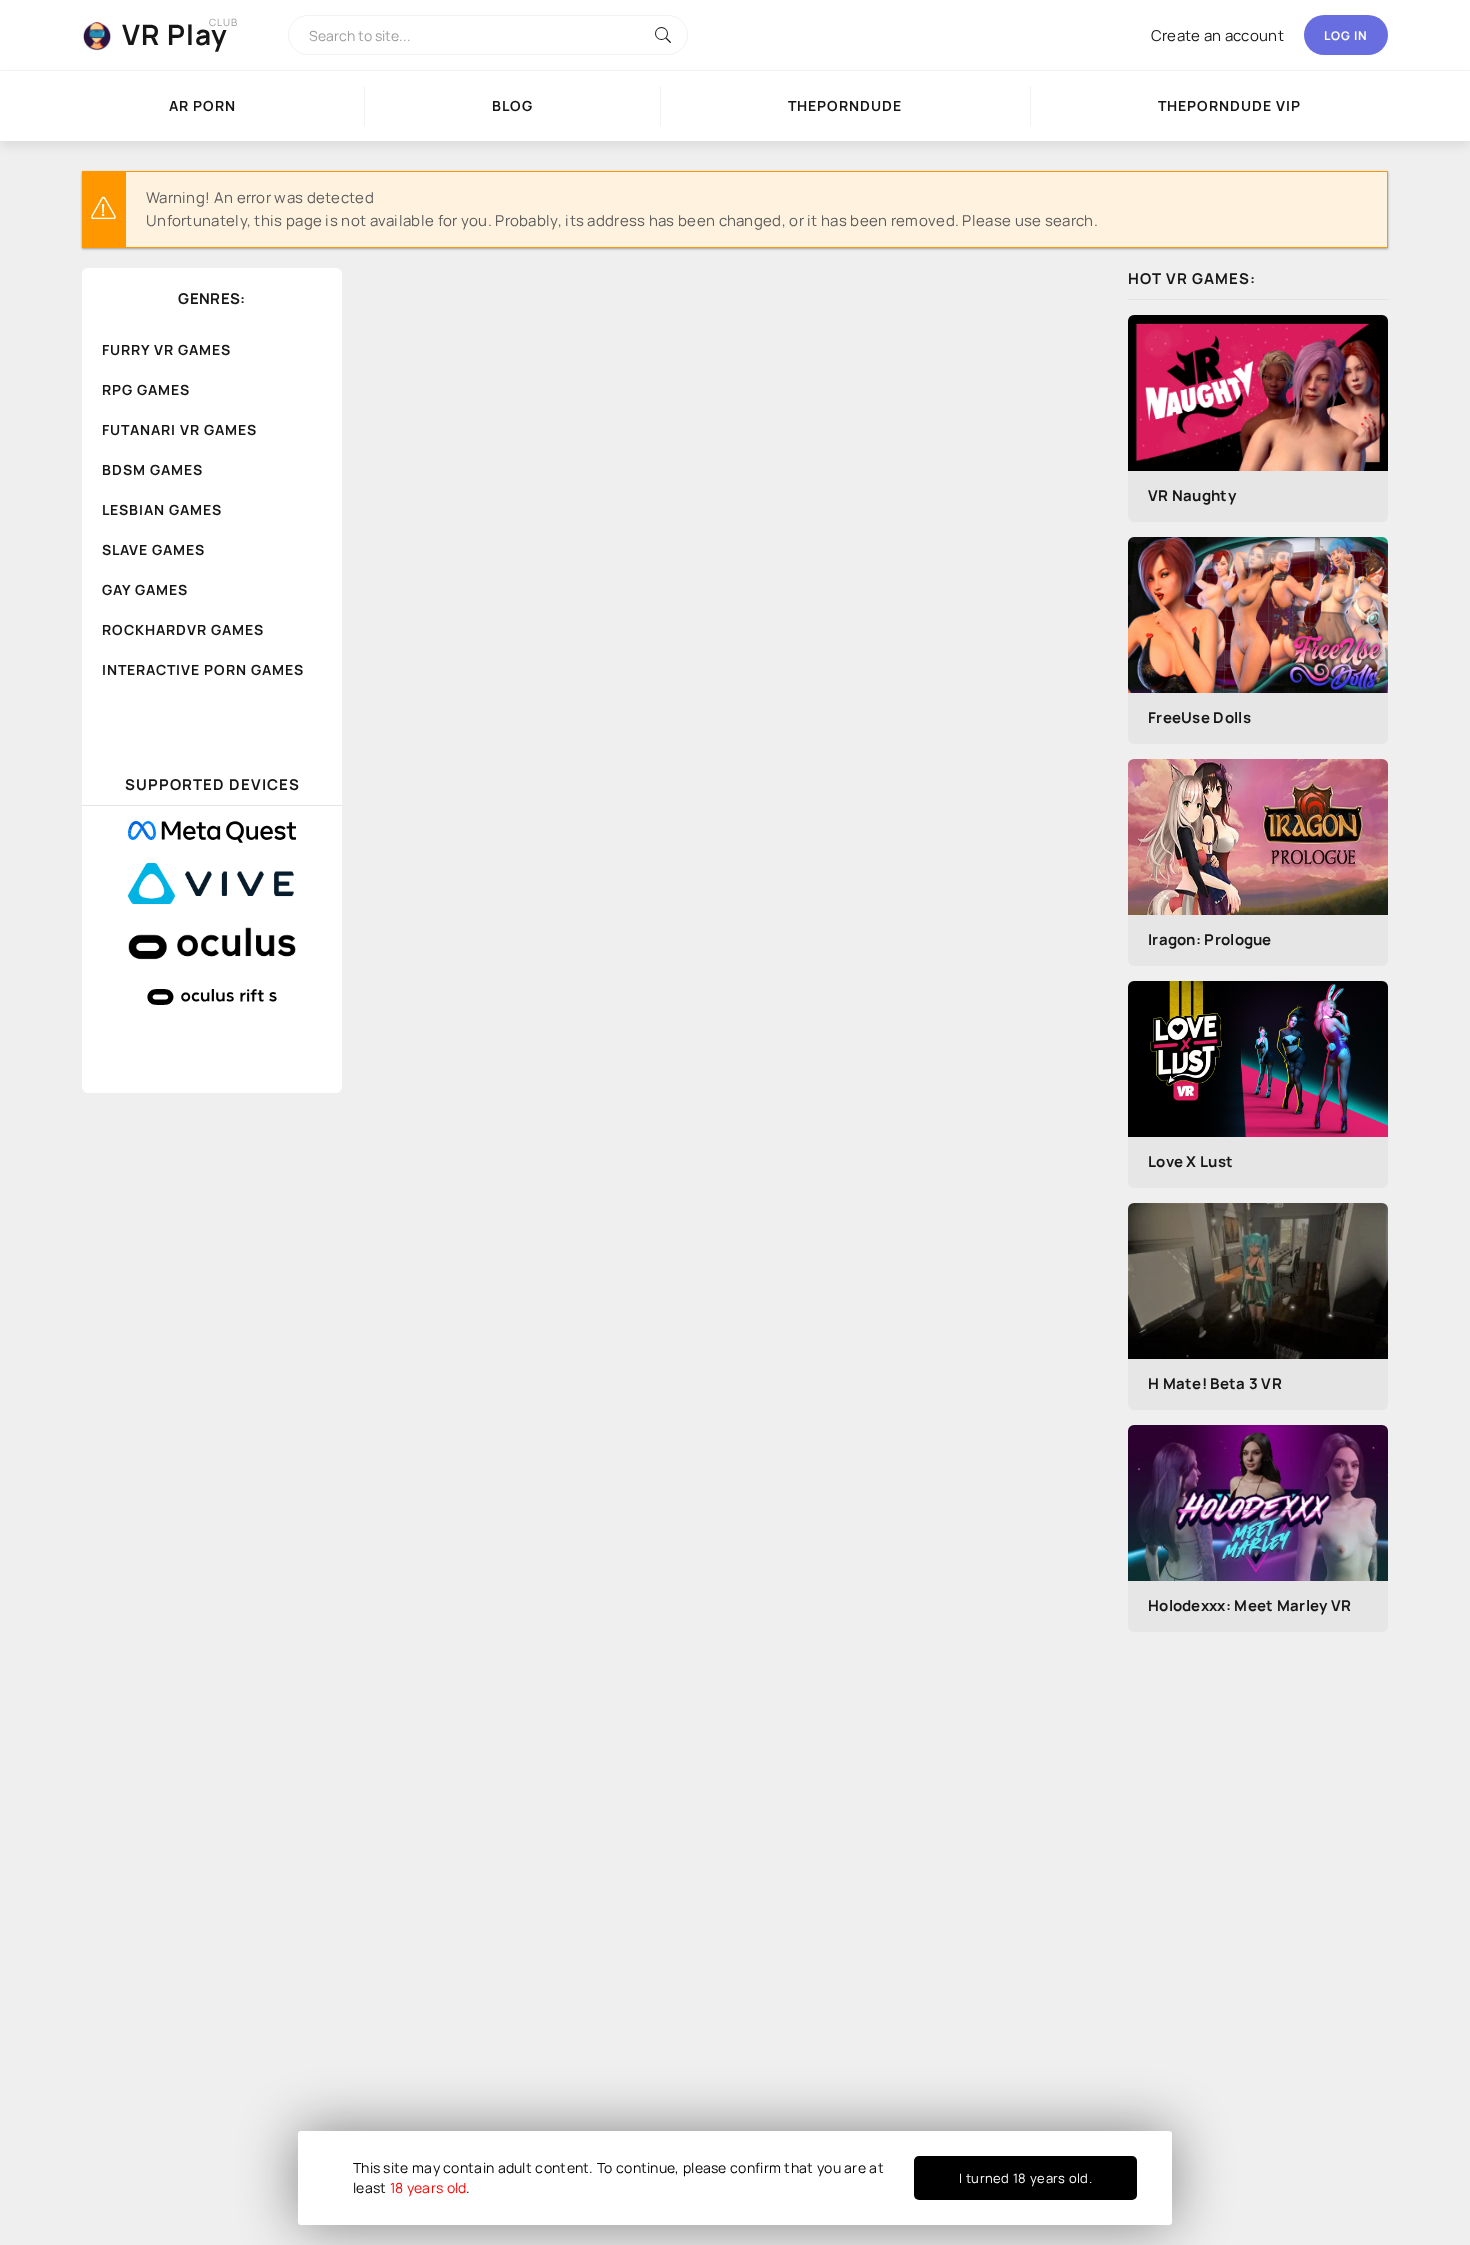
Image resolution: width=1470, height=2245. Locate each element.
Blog (512, 105)
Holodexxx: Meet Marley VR (1250, 1605)
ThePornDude (845, 105)
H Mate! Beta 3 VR (1215, 1383)
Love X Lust (1190, 1161)
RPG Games (146, 389)
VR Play (175, 34)
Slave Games (153, 549)
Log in (1346, 35)
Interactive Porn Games (203, 669)
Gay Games (145, 589)
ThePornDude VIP (1229, 105)
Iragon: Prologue (1210, 939)
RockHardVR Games (183, 629)
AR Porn (202, 105)
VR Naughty (1192, 495)
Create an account (1217, 35)
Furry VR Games (166, 349)
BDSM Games (152, 469)
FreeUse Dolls (1199, 717)
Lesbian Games (162, 509)
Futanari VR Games (179, 429)
